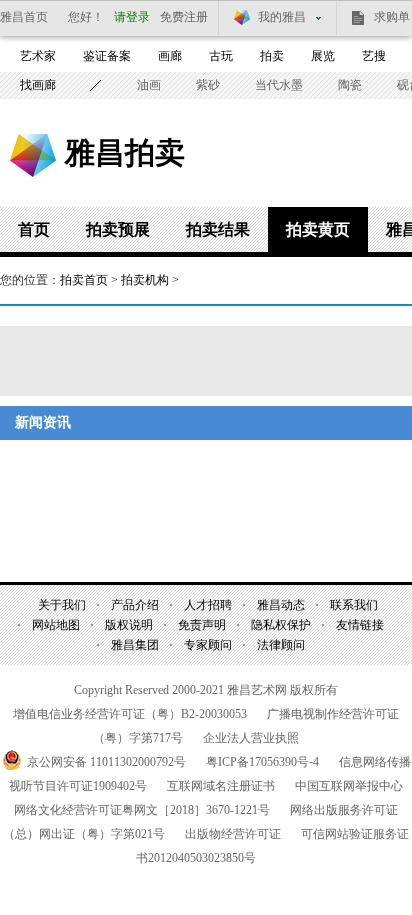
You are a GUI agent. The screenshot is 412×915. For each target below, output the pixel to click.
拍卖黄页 (318, 229)
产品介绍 (135, 605)
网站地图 (56, 625)
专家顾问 (208, 645)
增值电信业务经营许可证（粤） (130, 714)
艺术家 (38, 56)
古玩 (221, 56)
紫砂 (208, 85)
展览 (323, 56)
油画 (149, 85)
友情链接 (360, 625)
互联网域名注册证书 (221, 786)
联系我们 (354, 605)
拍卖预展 (118, 229)
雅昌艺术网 (33, 155)
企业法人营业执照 (251, 738)
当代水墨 (279, 85)
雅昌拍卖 (125, 152)
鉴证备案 (107, 56)
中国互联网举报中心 (349, 786)
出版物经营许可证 (233, 834)
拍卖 (272, 56)
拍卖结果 (218, 229)
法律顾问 (281, 645)
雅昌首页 (24, 17)
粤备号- (262, 762)
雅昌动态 (281, 605)
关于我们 (62, 605)
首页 (34, 229)
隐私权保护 (281, 625)
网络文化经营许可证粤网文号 (142, 810)
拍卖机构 (145, 280)
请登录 (132, 17)
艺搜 (374, 56)
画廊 (170, 56)
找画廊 (38, 85)
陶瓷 (350, 85)
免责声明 (202, 625)
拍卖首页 (84, 280)
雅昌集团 (135, 645)
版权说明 (129, 625)
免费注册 (184, 17)
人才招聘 (208, 605)
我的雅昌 (282, 17)
